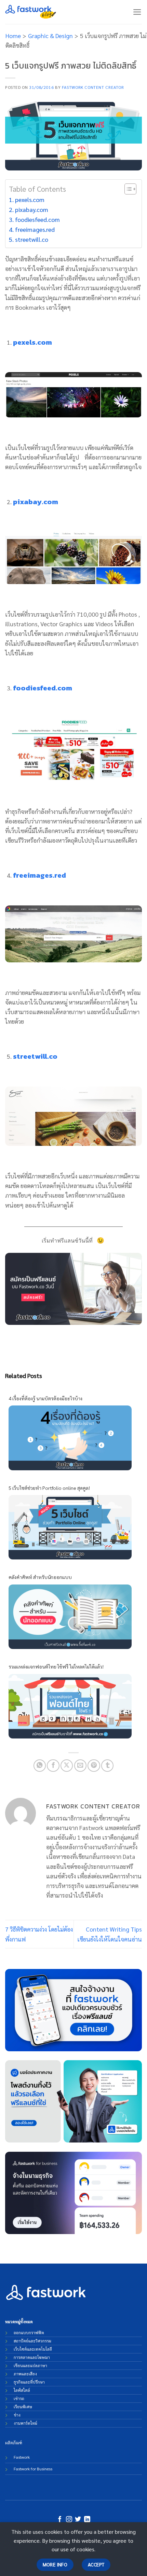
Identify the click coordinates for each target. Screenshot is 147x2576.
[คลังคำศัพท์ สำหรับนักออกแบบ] (70, 1616)
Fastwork (22, 2457)
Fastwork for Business (33, 2469)
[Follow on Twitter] (78, 2520)
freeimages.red (35, 229)
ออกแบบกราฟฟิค (29, 2332)
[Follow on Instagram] (69, 2520)
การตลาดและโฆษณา (32, 2357)
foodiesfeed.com (37, 219)
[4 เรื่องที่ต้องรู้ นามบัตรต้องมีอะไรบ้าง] (70, 1437)
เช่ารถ (19, 2398)
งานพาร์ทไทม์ (25, 2423)
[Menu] (137, 12)
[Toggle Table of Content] (127, 189)
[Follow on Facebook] (60, 2520)
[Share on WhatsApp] (40, 1766)
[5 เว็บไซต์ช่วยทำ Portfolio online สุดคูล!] (70, 1526)
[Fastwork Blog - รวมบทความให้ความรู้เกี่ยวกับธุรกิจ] (31, 12)
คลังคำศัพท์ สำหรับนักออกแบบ (40, 1577)
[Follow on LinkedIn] (87, 2520)
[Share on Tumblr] (107, 1766)
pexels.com (30, 199)
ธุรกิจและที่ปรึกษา (29, 2382)
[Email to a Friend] (80, 1766)
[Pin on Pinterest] (94, 1766)
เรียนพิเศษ (23, 2407)
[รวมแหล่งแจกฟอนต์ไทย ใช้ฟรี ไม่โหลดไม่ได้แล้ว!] (70, 1705)
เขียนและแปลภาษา (30, 2365)
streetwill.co (32, 239)
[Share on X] (67, 1766)
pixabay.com (32, 209)
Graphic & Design (50, 35)
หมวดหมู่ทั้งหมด (19, 2322)
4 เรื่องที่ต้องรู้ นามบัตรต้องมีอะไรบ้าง (45, 1398)
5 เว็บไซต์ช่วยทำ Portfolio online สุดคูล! (49, 1488)
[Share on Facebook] (53, 1766)
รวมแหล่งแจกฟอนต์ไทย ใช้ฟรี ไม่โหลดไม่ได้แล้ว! (56, 1666)
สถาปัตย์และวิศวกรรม (32, 2341)
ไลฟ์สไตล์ (22, 2390)
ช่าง (17, 2415)
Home (13, 35)
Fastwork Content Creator (93, 87)
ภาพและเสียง (25, 2374)
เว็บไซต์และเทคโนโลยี (33, 2349)
